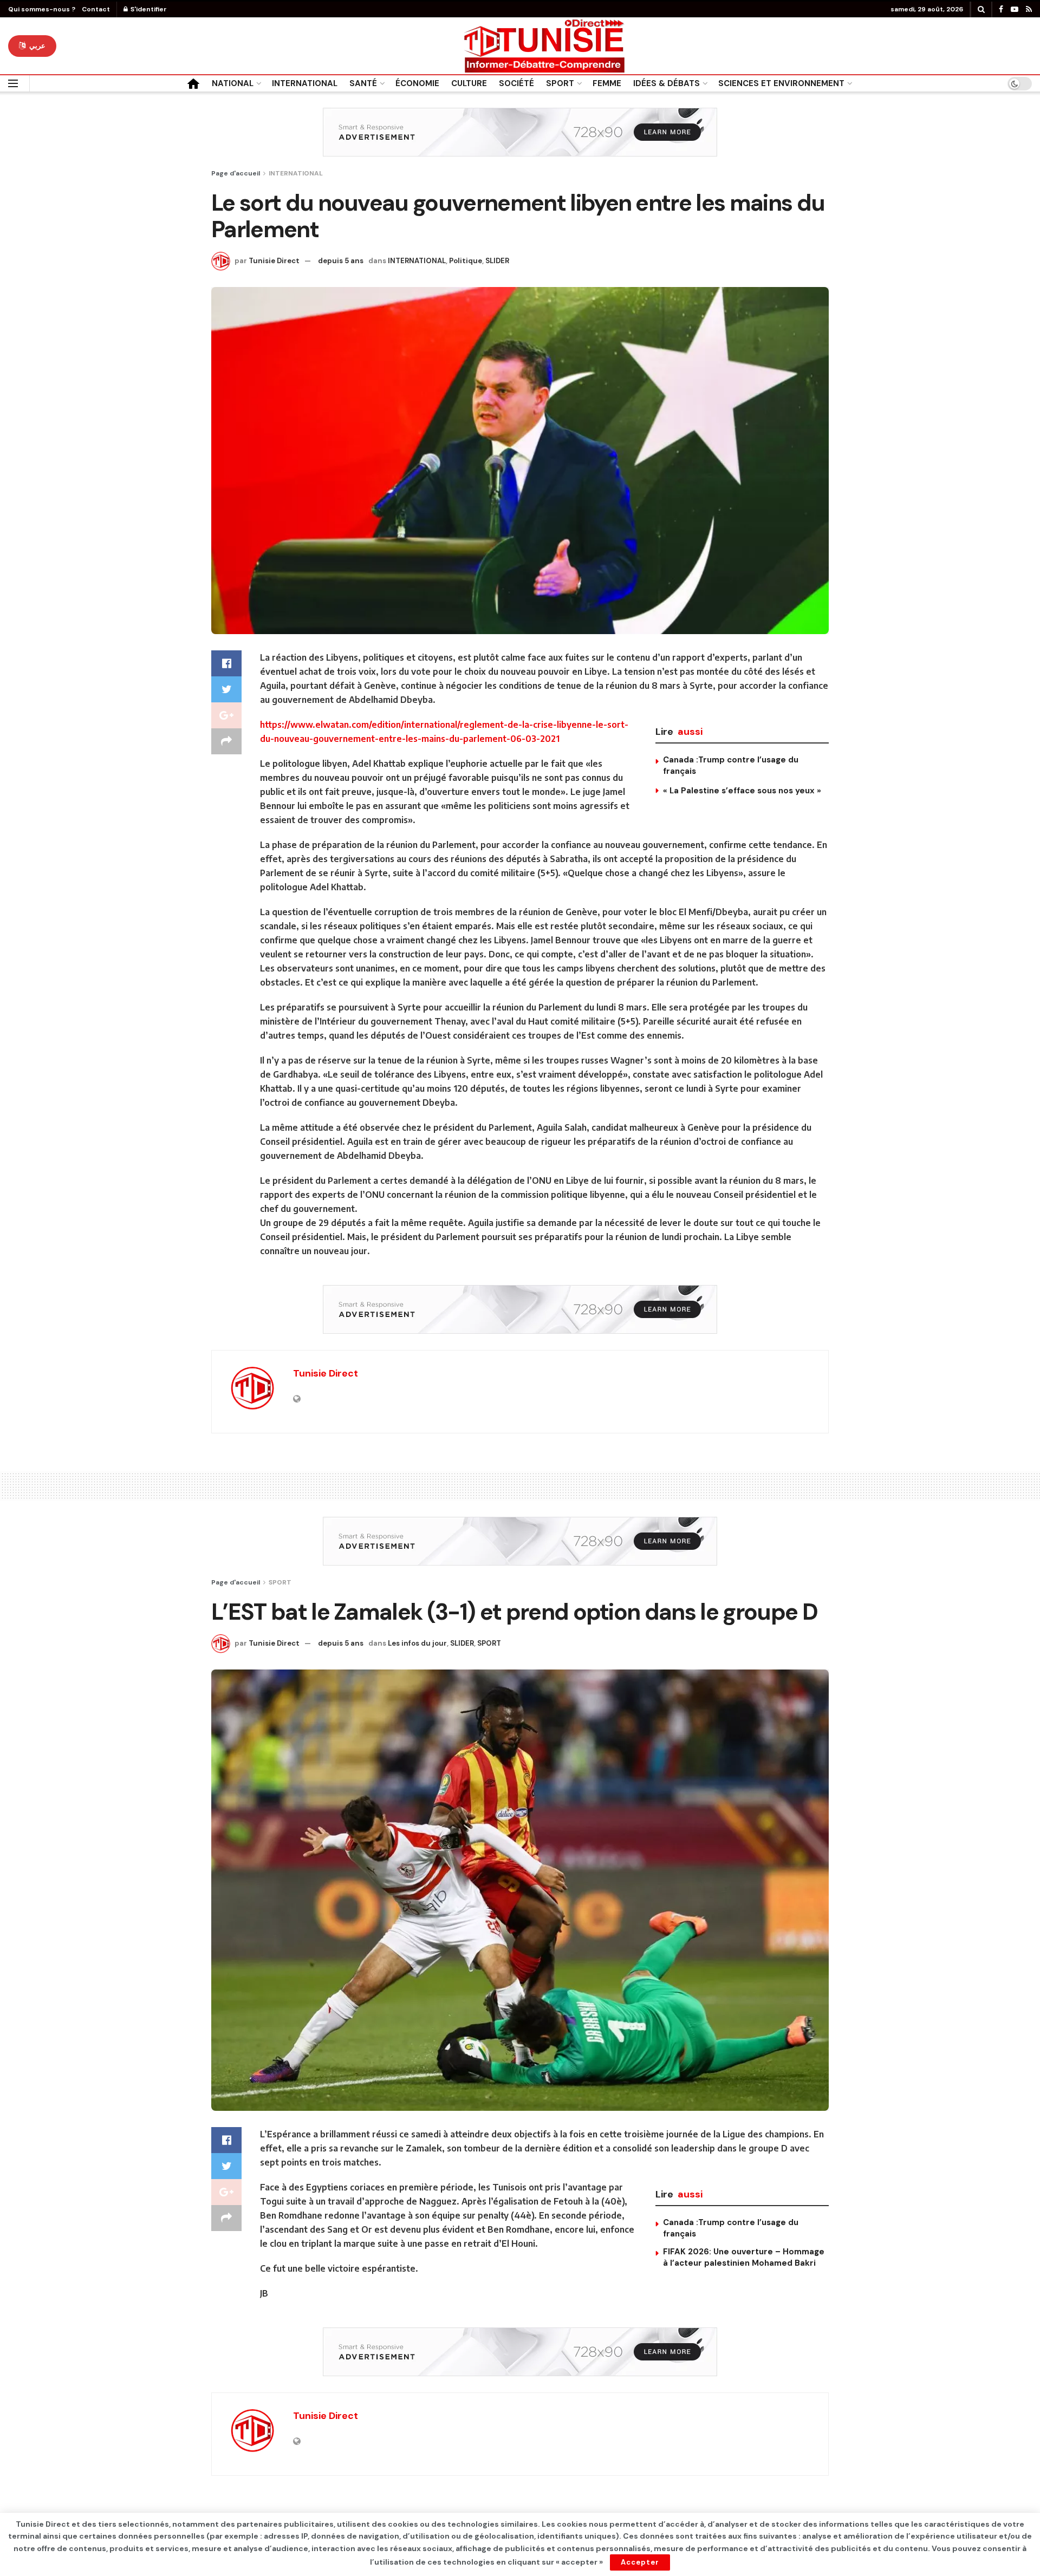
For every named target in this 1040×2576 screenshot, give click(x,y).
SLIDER (497, 261)
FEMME (607, 83)
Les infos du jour (417, 1643)
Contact (96, 9)
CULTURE (469, 83)
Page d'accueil (236, 173)
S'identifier (148, 9)
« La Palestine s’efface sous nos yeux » (742, 791)
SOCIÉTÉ (516, 83)
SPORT (560, 83)
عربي (36, 46)
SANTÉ (363, 83)
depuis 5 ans (341, 261)
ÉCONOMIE (417, 83)
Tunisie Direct (274, 261)
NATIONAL (233, 83)
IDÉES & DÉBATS (667, 83)
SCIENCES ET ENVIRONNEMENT (781, 83)
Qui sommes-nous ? (42, 9)
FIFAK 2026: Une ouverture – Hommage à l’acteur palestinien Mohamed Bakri (744, 2257)
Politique (466, 261)
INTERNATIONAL (305, 83)
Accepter (640, 2562)
